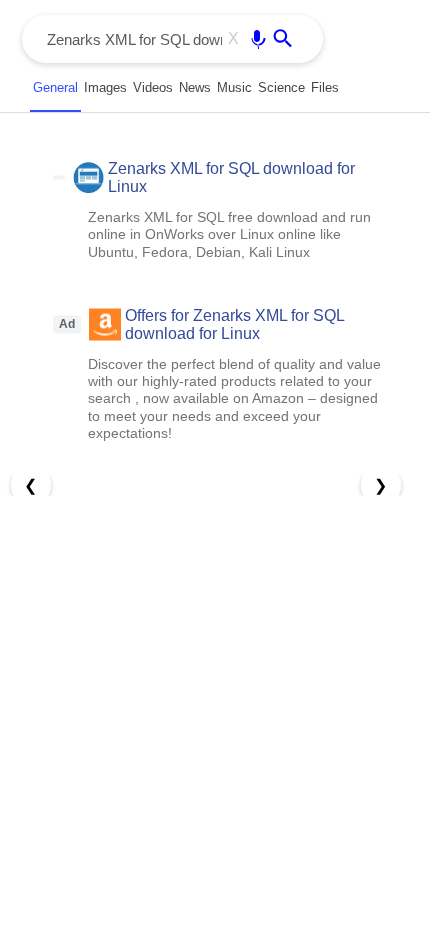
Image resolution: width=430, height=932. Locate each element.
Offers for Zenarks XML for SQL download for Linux (234, 323)
